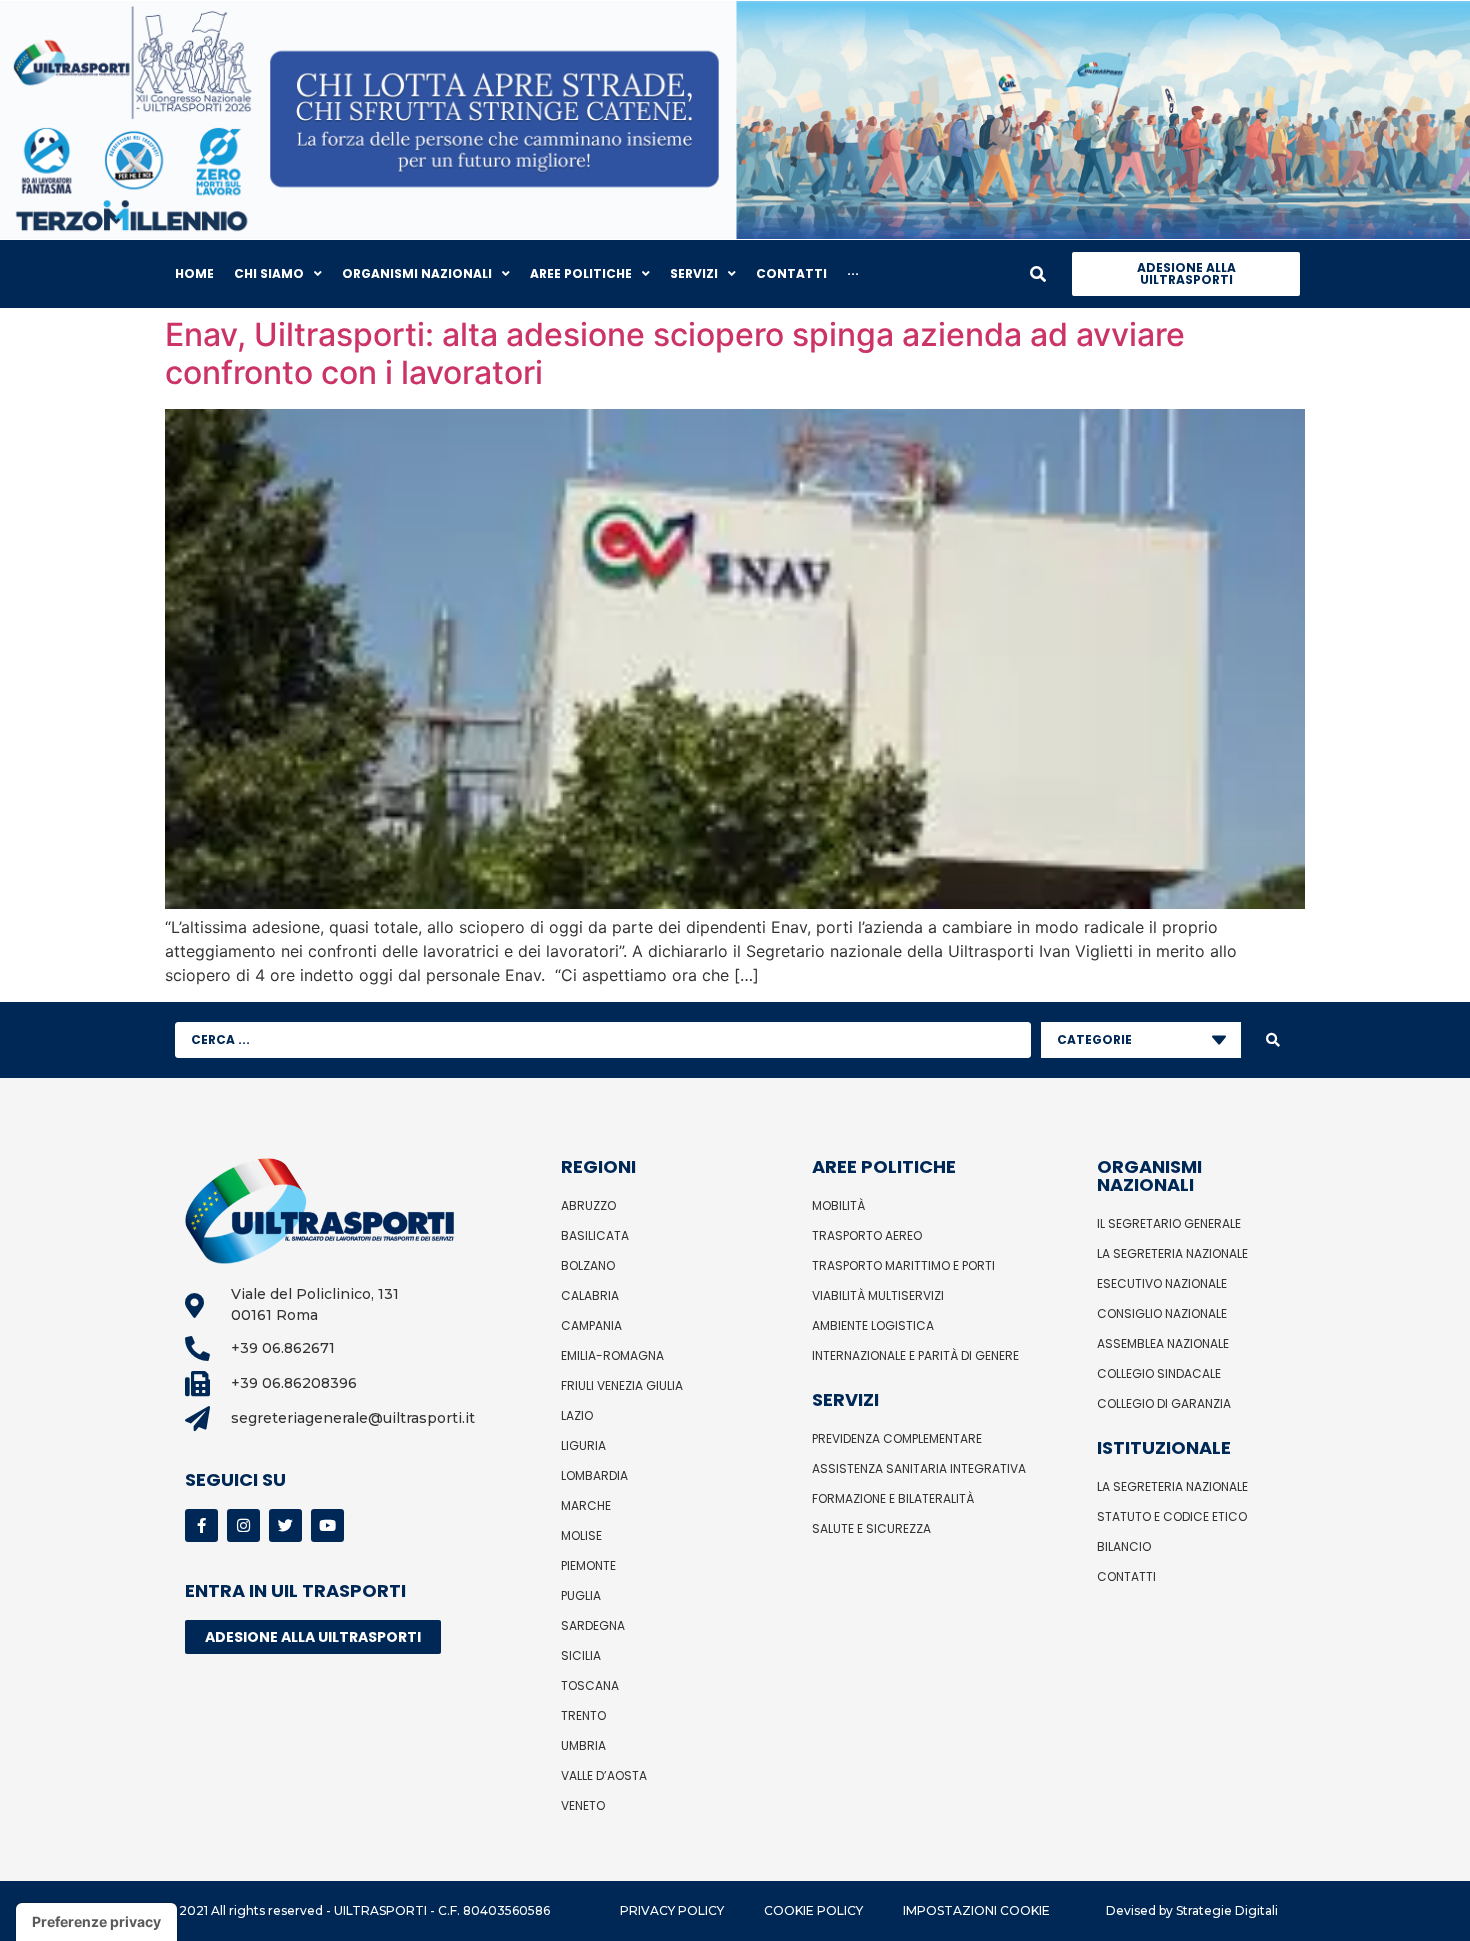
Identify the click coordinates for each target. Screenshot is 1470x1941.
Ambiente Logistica (873, 1325)
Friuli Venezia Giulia (622, 1385)
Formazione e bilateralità (893, 1498)
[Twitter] (285, 1525)
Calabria (590, 1295)
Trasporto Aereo (867, 1235)
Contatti (1126, 1576)
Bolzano (588, 1265)
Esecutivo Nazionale (1162, 1283)
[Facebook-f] (201, 1525)
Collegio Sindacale (1159, 1373)
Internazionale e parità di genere (915, 1355)
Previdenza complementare (897, 1438)
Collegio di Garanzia (1164, 1403)
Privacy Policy (672, 1910)
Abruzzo (588, 1205)
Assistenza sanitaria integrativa (919, 1468)
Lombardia (594, 1475)
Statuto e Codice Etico (1172, 1516)
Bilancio (1124, 1546)
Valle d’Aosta (604, 1775)
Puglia (581, 1595)
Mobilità (838, 1205)
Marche (586, 1505)
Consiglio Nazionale (1162, 1313)
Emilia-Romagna (612, 1355)
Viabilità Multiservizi (878, 1295)
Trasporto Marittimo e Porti (903, 1265)
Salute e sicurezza (871, 1528)
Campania (591, 1325)
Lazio (577, 1415)
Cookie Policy (813, 1910)
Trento (583, 1715)
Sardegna (593, 1625)
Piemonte (588, 1565)
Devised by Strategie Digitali (1192, 1910)
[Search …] (1038, 274)
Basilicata (595, 1235)
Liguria (583, 1445)
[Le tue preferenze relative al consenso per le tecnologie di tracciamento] (96, 1922)
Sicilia (581, 1655)
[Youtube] (327, 1525)
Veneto (583, 1805)
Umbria (583, 1745)
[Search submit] (1273, 1040)
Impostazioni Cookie (976, 1910)
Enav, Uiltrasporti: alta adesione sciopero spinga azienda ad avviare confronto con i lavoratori (675, 353)
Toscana (590, 1685)
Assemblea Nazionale (1163, 1343)
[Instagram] (243, 1525)
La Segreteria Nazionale (1172, 1253)
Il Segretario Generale (1169, 1223)
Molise (581, 1535)
